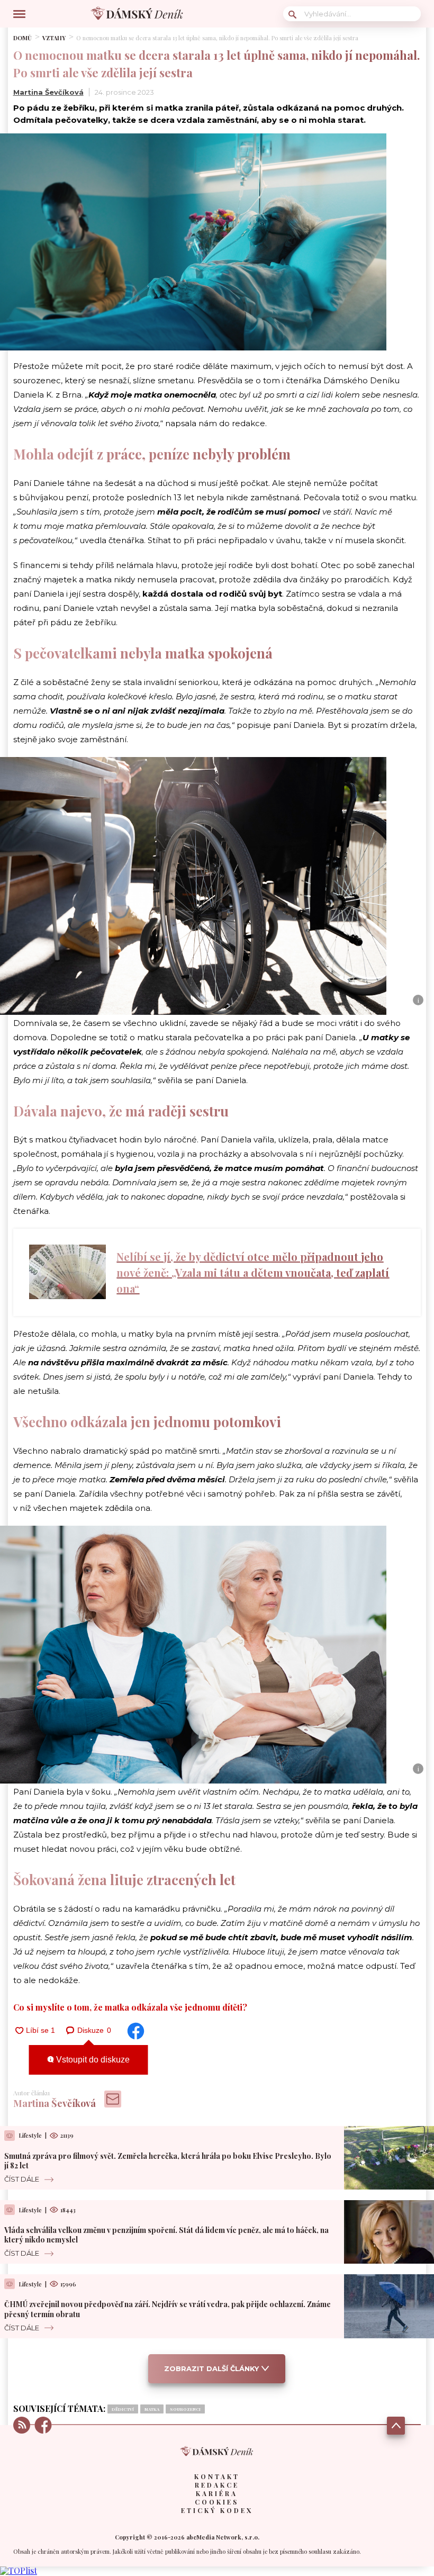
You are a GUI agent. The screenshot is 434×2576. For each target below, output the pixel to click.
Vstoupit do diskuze (92, 2060)
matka (152, 2409)
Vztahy (54, 38)
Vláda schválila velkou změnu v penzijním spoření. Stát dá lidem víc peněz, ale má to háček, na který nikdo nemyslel (166, 2235)
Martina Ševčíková (48, 92)
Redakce (217, 2485)
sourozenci (185, 2409)
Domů (22, 38)
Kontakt (217, 2476)
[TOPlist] (19, 2570)
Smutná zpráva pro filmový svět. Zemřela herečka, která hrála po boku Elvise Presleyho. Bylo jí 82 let (168, 2161)
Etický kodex (217, 2510)
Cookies (217, 2502)
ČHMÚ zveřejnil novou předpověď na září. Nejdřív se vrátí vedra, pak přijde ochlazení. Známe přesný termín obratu (168, 2309)
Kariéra (217, 2493)
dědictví (123, 2409)
